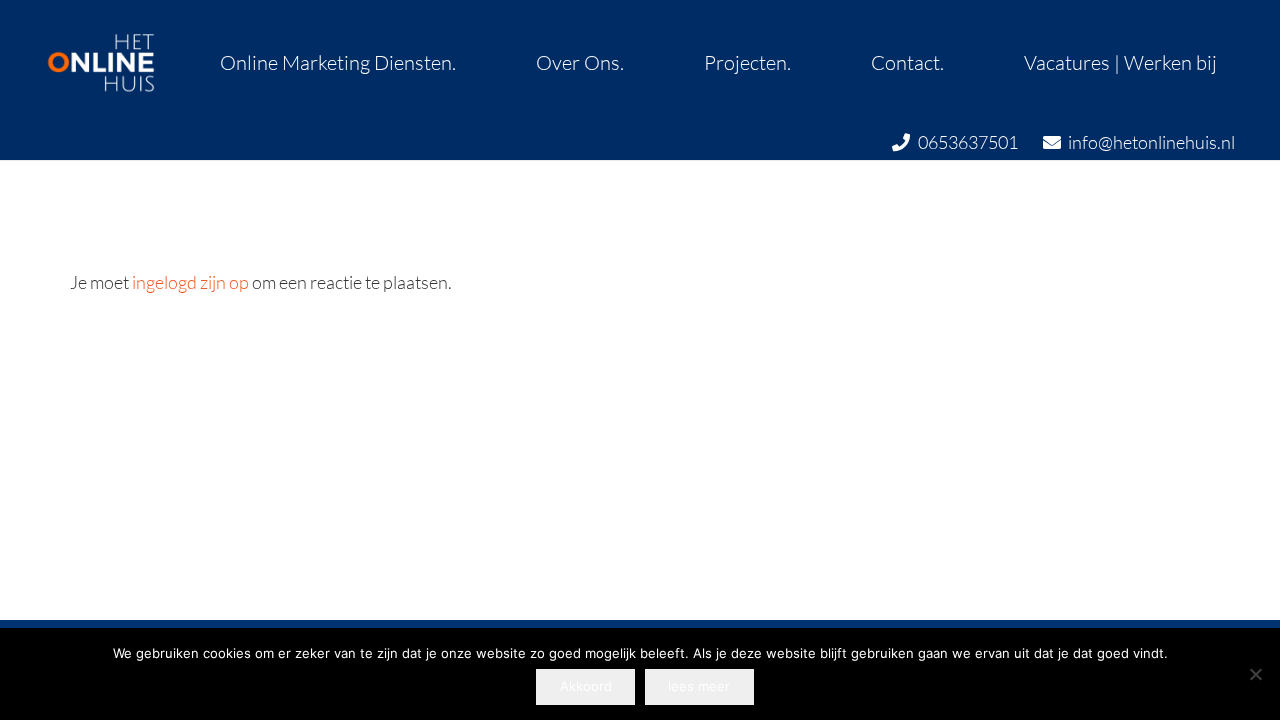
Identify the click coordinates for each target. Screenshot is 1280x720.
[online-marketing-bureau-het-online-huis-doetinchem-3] (100, 62)
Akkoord (586, 686)
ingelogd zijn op (190, 282)
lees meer (699, 686)
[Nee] (1255, 674)
